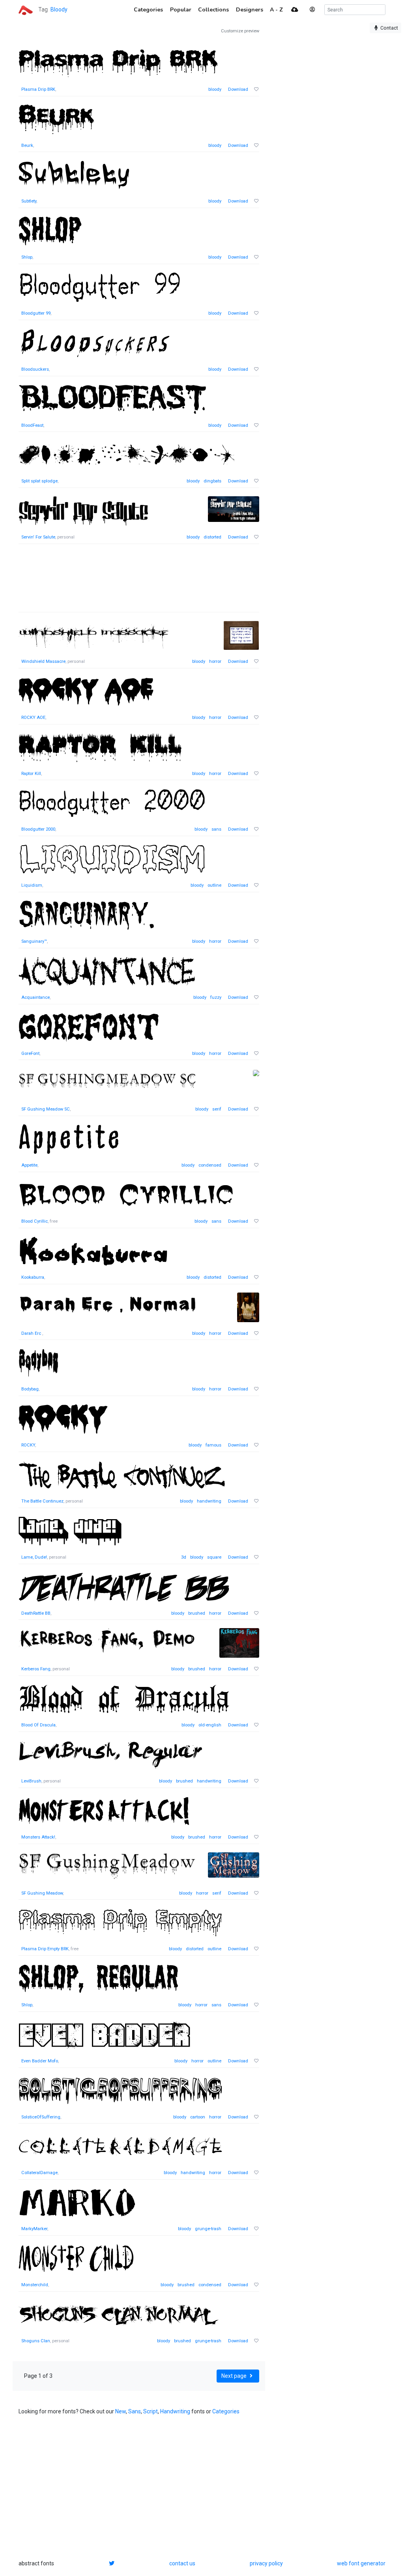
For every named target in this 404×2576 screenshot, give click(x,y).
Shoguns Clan (36, 2341)
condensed (210, 1165)
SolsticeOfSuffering (41, 2117)
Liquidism (32, 885)
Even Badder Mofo (40, 2061)
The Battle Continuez (42, 1501)
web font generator (361, 2563)
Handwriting (175, 2411)
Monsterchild (35, 2285)
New (121, 2411)
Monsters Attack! (38, 1837)
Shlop (27, 257)
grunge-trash (208, 2229)
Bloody (59, 9)
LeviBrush (31, 1781)
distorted (212, 537)
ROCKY (28, 1445)
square (214, 1557)
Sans (135, 2411)
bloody (215, 89)
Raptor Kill (31, 774)
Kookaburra (33, 1277)
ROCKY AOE (33, 718)
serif (217, 1109)
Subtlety (29, 201)
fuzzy (216, 997)
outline (214, 885)
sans (216, 829)
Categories (226, 2411)
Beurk (27, 145)
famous (213, 1445)
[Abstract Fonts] (26, 9)
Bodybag (30, 1389)
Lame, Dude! (34, 1557)
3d (184, 1557)
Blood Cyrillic (35, 1221)
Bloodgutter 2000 (38, 829)
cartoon (198, 2117)
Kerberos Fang (36, 1669)
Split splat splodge (39, 481)
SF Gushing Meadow (42, 1893)
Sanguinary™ (34, 941)
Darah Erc (32, 1333)
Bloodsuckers (35, 369)
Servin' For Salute (38, 537)
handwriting (209, 1501)
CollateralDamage (39, 2173)
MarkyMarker (34, 2229)
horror (215, 661)
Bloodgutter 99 (36, 313)
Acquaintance (36, 997)
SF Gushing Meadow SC (46, 1109)
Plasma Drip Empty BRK (45, 1949)
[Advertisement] (139, 582)
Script (151, 2411)
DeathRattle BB (36, 1613)
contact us (182, 2563)
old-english (210, 1725)
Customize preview (240, 31)
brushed (197, 1613)
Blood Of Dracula (38, 1725)
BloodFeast (32, 425)
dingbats (212, 481)
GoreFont (30, 1053)
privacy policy (266, 2563)
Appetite (29, 1165)
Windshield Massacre (43, 661)
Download (238, 89)
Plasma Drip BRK (38, 89)
